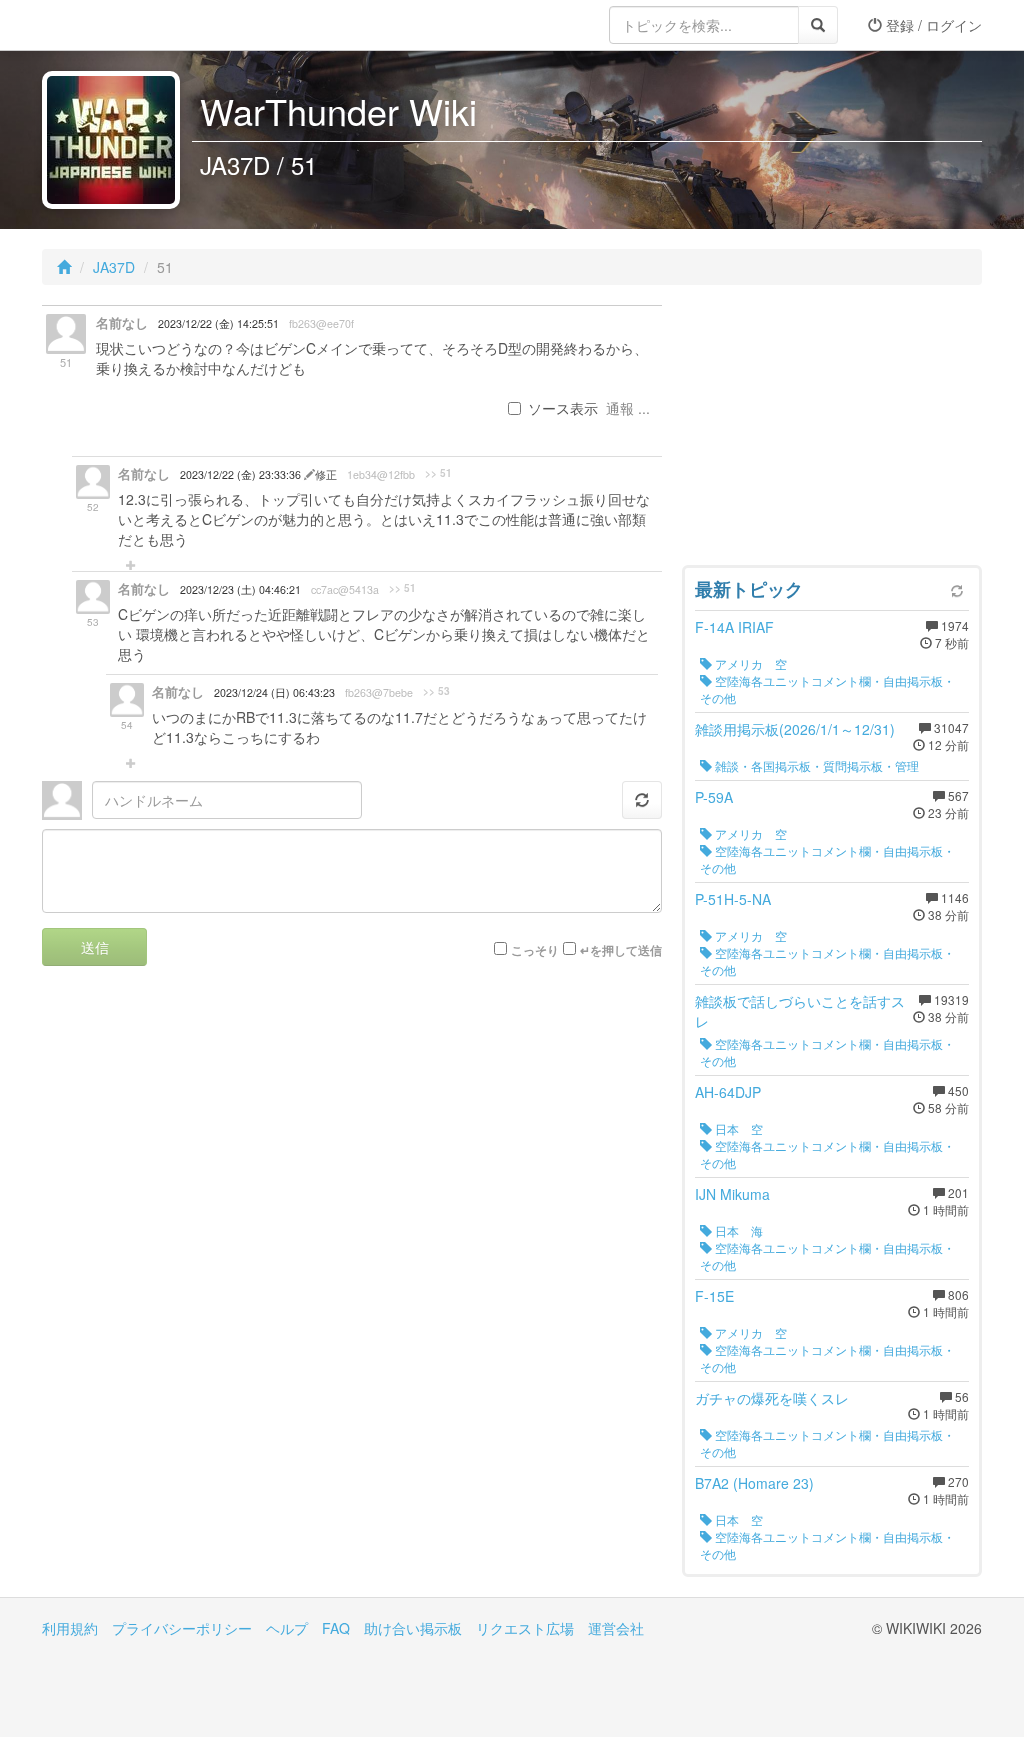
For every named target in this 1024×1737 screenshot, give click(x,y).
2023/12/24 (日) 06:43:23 (274, 692)
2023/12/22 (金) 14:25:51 (218, 323)
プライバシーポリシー (182, 1628)
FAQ (336, 1628)
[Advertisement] (832, 430)
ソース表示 (563, 408)
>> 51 (438, 473)
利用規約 (70, 1628)
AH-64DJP (728, 1092)
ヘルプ (287, 1628)
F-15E (714, 1296)
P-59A (714, 797)
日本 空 (737, 1128)
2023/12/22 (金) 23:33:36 (242, 474)
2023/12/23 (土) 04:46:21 (240, 589)
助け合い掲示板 (413, 1628)
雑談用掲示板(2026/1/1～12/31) (795, 729)
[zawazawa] (122, 25)
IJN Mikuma (732, 1194)
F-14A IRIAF (734, 627)
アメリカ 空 (749, 663)
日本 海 (737, 1230)
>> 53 (436, 691)
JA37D (114, 267)
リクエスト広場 (525, 1628)
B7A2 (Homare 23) (754, 1483)
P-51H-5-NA (733, 899)
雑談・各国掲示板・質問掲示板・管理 (815, 765)
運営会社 (616, 1628)
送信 (95, 947)
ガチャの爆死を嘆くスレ (772, 1398)
